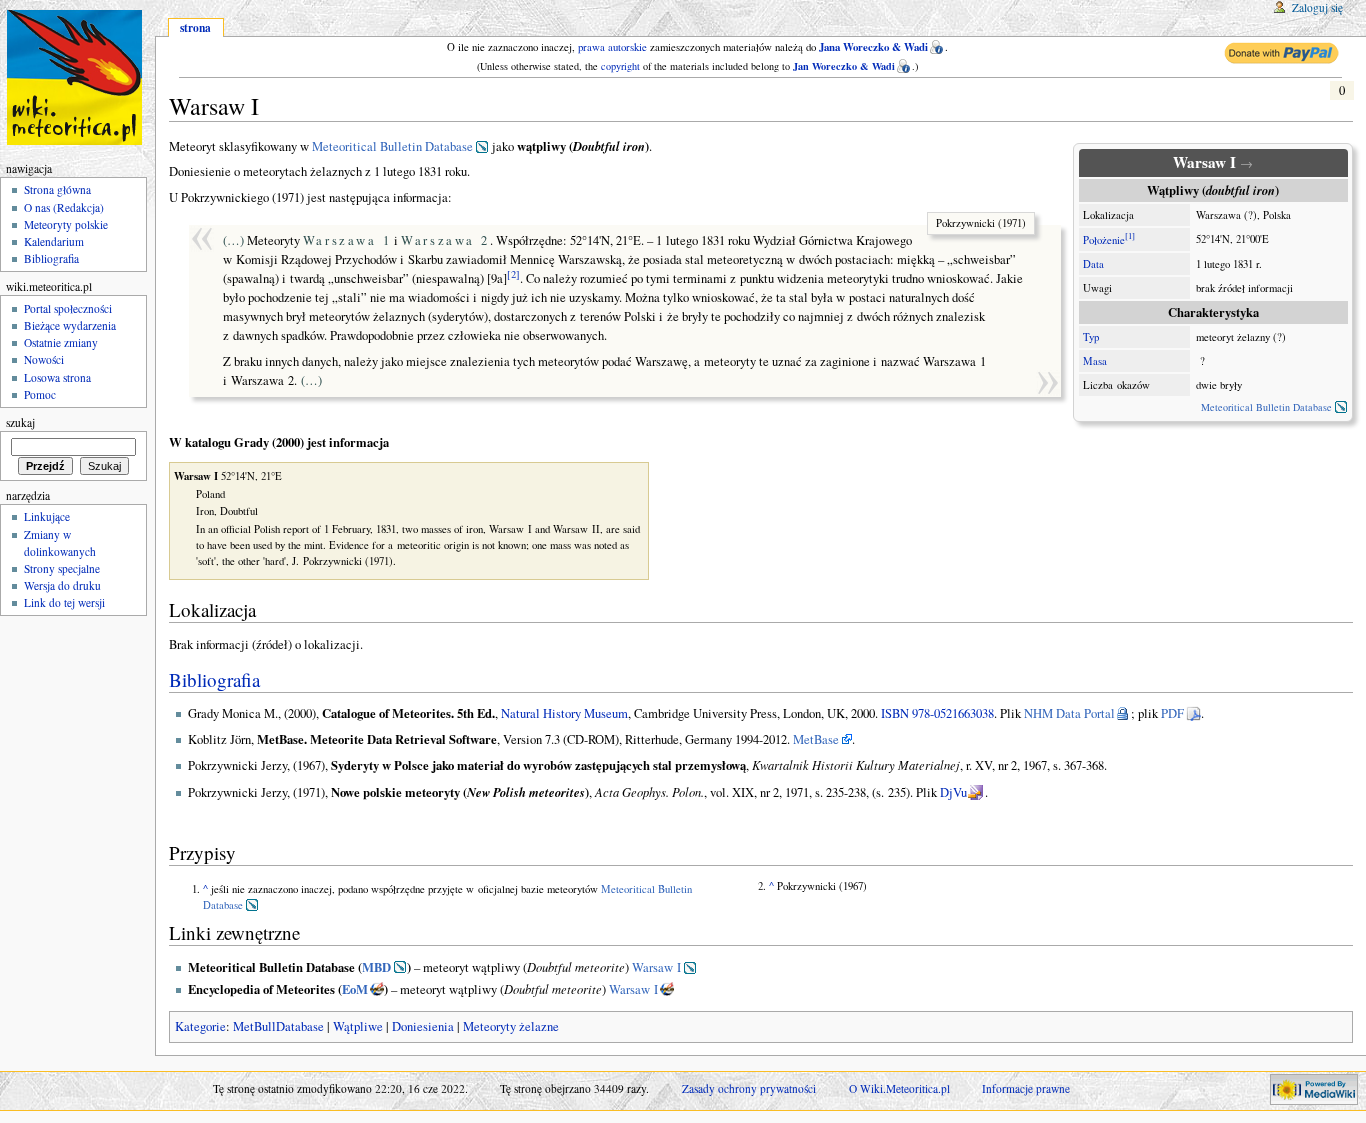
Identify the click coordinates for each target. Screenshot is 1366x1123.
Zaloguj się (1317, 7)
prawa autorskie (612, 47)
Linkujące (47, 516)
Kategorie (200, 1026)
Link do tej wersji (64, 602)
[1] (1130, 236)
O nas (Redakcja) (64, 207)
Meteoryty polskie (66, 224)
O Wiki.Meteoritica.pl (899, 1088)
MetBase (816, 739)
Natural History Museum (564, 713)
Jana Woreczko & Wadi (873, 47)
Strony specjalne (62, 568)
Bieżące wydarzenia (70, 325)
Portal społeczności (68, 308)
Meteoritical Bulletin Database (1266, 407)
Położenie (1104, 240)
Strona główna (57, 189)
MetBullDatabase (278, 1026)
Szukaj (20, 422)
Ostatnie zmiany (61, 342)
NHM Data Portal (1069, 713)
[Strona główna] (77, 77)
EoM (355, 989)
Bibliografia (214, 679)
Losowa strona (57, 377)
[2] (513, 274)
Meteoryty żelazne (511, 1026)
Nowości (44, 359)
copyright (620, 66)
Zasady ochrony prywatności (749, 1088)
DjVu (953, 792)
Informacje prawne (1026, 1088)
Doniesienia (423, 1026)
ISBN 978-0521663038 (937, 713)
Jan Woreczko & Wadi (844, 66)
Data (1093, 264)
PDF (1172, 713)
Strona (195, 27)
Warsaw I (656, 967)
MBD (376, 967)
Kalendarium (54, 241)
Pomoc (40, 394)
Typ (1091, 337)
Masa (1095, 361)
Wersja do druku (62, 585)
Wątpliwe (358, 1026)
